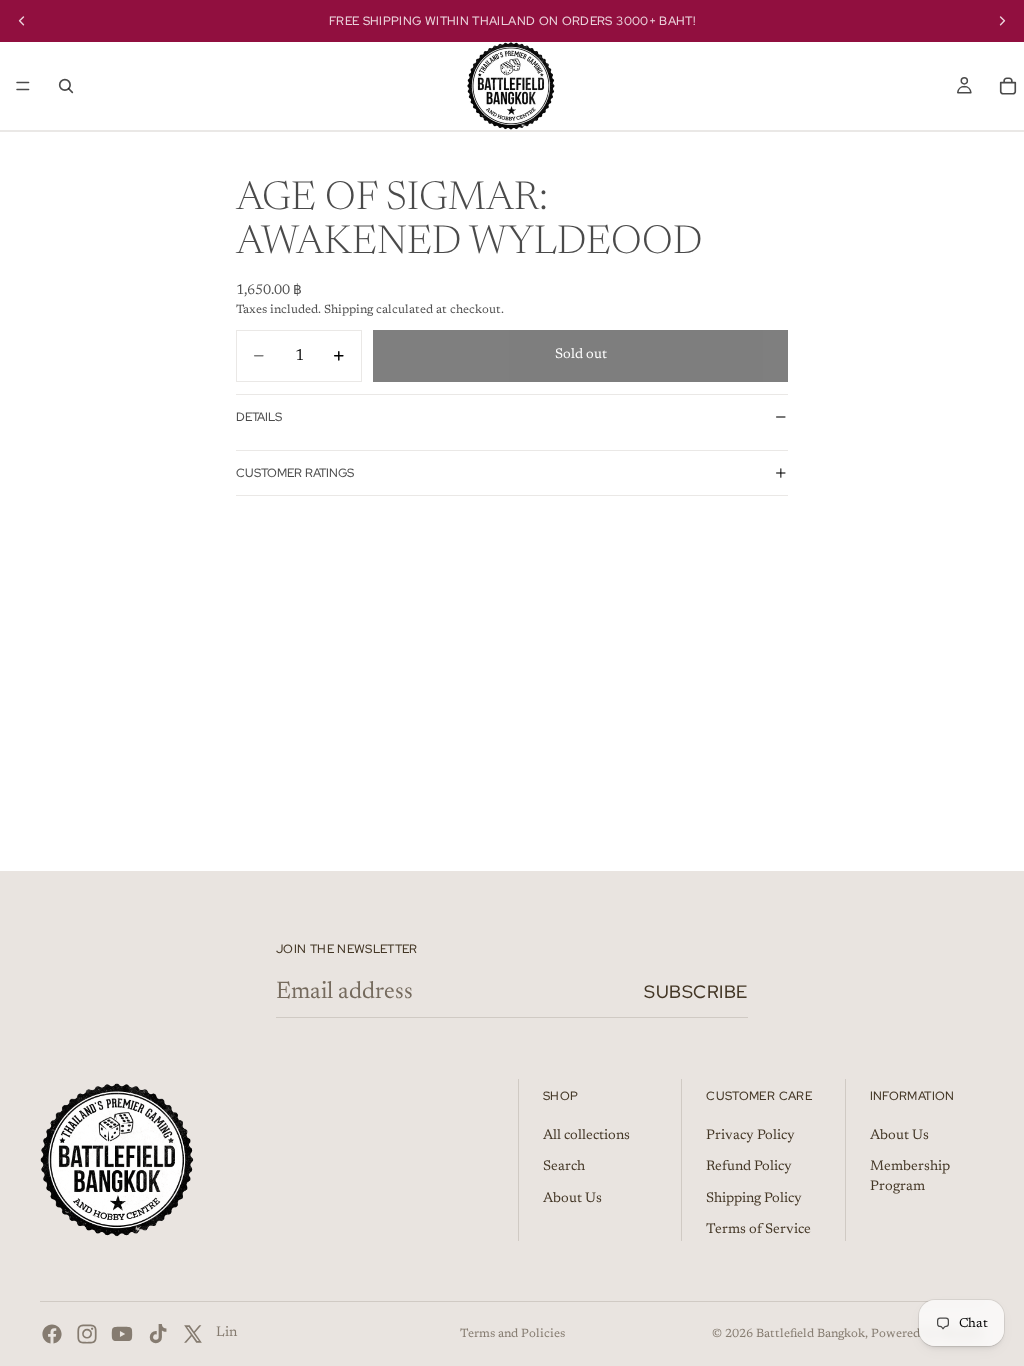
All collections (586, 1136)
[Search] (66, 86)
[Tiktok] (158, 1334)
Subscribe (696, 991)
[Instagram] (87, 1334)
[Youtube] (122, 1334)
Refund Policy (749, 1167)
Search (564, 1167)
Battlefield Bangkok (810, 1334)
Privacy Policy (750, 1136)
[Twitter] (193, 1334)
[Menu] (23, 86)
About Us (572, 1199)
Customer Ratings (295, 473)
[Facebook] (52, 1334)
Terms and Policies (512, 1334)
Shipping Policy (754, 1199)
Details (259, 417)
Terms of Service (758, 1230)
